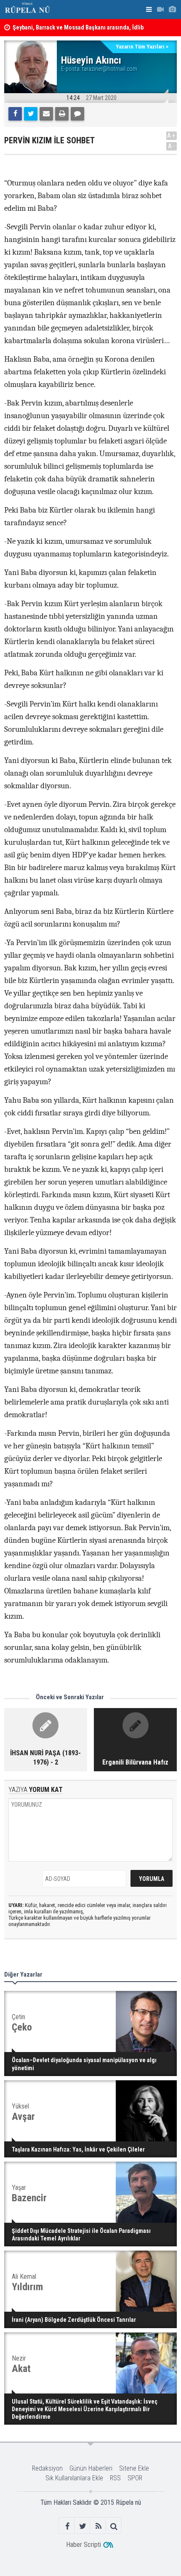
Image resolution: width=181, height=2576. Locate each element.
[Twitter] (31, 114)
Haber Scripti (84, 2545)
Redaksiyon (47, 2468)
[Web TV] (160, 9)
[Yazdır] (62, 114)
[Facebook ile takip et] (67, 2526)
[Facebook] (15, 114)
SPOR (135, 2478)
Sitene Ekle (134, 2468)
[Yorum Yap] (77, 114)
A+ (172, 136)
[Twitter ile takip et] (83, 2526)
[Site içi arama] (114, 2526)
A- (172, 146)
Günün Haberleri (91, 2468)
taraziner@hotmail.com (110, 69)
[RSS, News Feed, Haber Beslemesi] (98, 2526)
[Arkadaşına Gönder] (46, 114)
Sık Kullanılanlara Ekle (74, 2478)
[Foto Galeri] (172, 9)
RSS (115, 2478)
